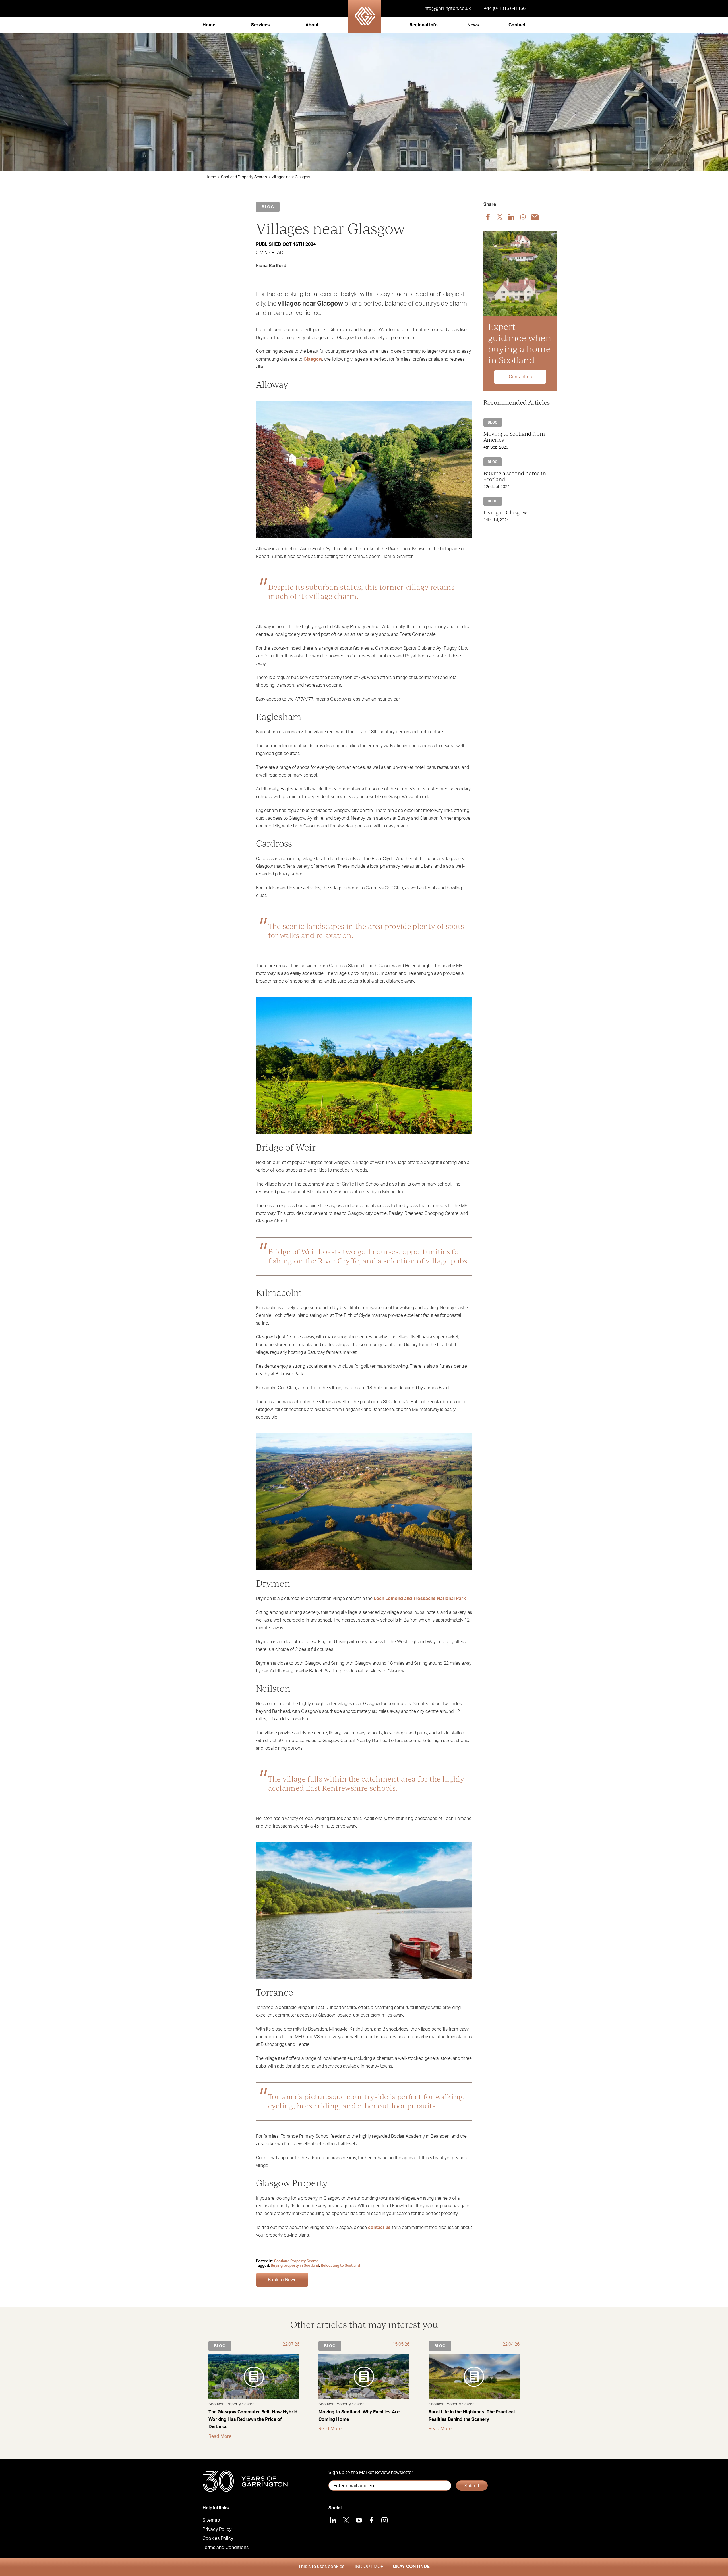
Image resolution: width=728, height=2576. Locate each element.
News (473, 25)
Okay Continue (411, 2567)
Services (260, 25)
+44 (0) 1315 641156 (505, 9)
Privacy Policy (217, 2529)
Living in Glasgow (505, 512)
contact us (379, 2228)
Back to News (282, 2280)
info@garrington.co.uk (447, 9)
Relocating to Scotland (340, 2266)
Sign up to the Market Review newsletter (371, 2473)
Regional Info (424, 25)
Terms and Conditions (226, 2548)
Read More (220, 2436)
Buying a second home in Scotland (515, 476)
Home (209, 25)
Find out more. (370, 2567)
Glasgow (313, 359)
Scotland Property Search (244, 177)
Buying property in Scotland (295, 2266)
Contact (517, 25)
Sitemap (211, 2520)
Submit (472, 2486)
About (312, 25)
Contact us (520, 377)
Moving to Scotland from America (514, 436)
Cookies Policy (218, 2538)
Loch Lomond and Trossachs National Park (420, 1599)
